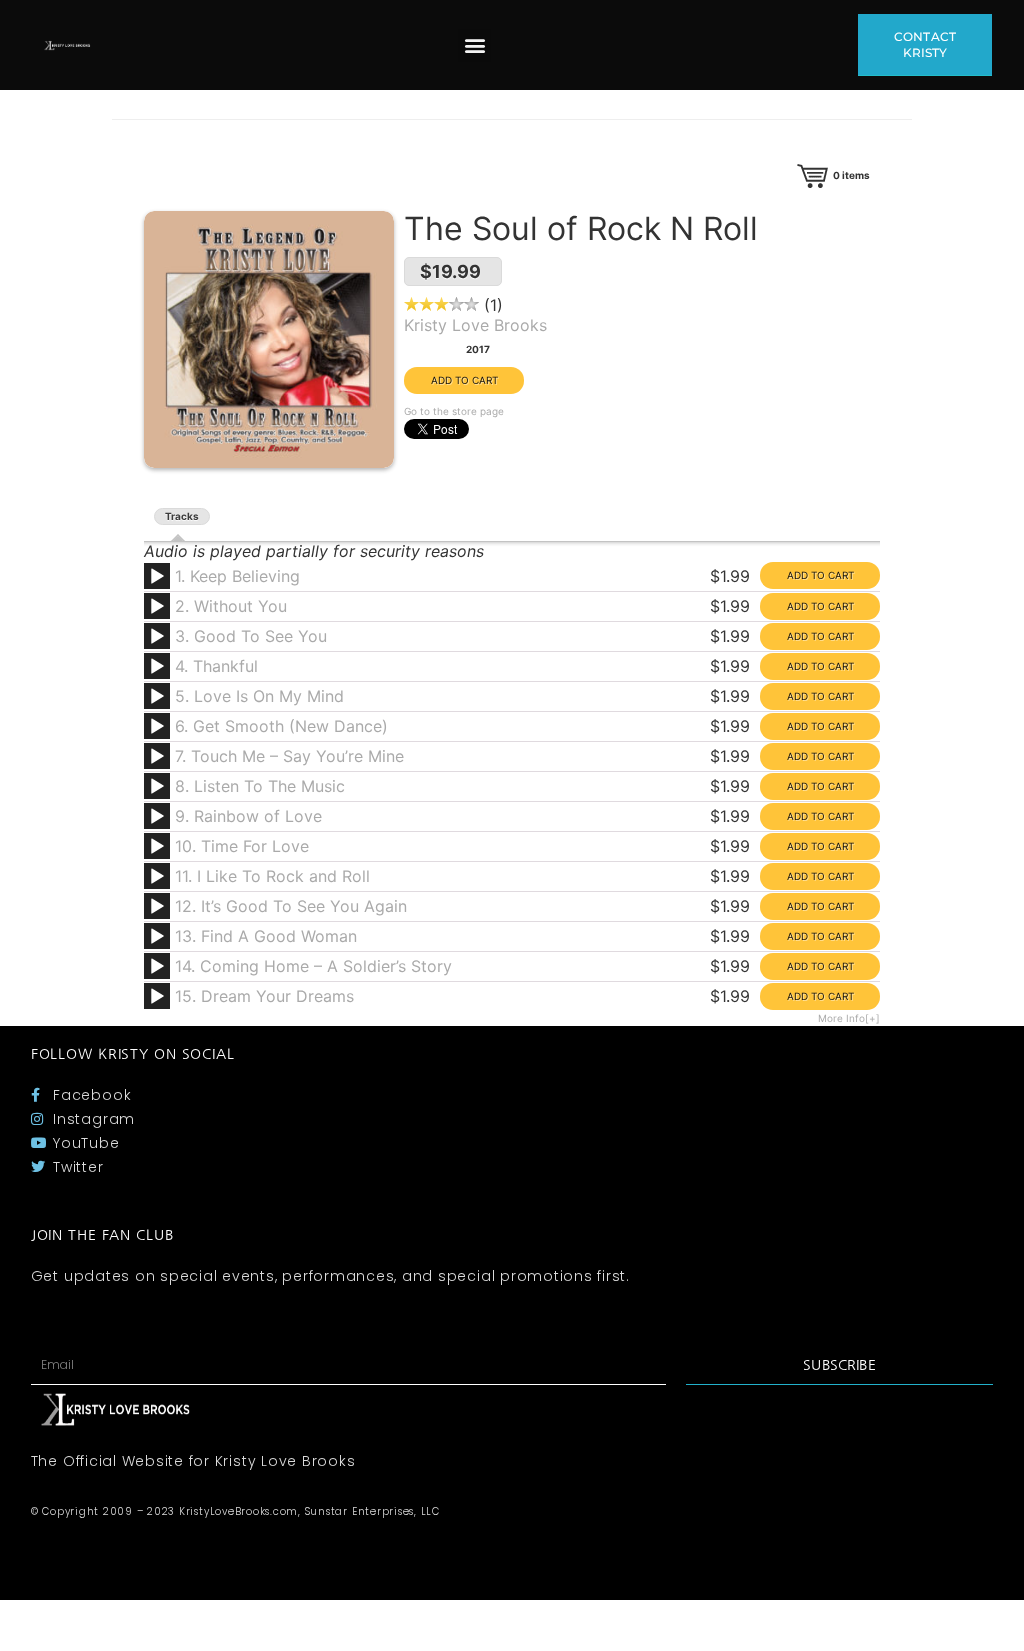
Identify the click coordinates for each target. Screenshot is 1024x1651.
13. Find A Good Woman (266, 936)
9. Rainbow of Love (248, 816)
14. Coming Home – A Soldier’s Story (313, 966)
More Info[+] (849, 1018)
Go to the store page (454, 411)
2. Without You (231, 606)
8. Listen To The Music (260, 786)
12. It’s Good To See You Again (291, 906)
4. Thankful (216, 666)
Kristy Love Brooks (475, 325)
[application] (160, 583)
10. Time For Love (242, 846)
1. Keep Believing (237, 576)
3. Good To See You (251, 636)
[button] (474, 45)
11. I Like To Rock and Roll (272, 876)
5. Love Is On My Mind (259, 696)
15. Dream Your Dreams (264, 996)
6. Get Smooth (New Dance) (281, 726)
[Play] (157, 577)
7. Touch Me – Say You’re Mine (289, 756)
